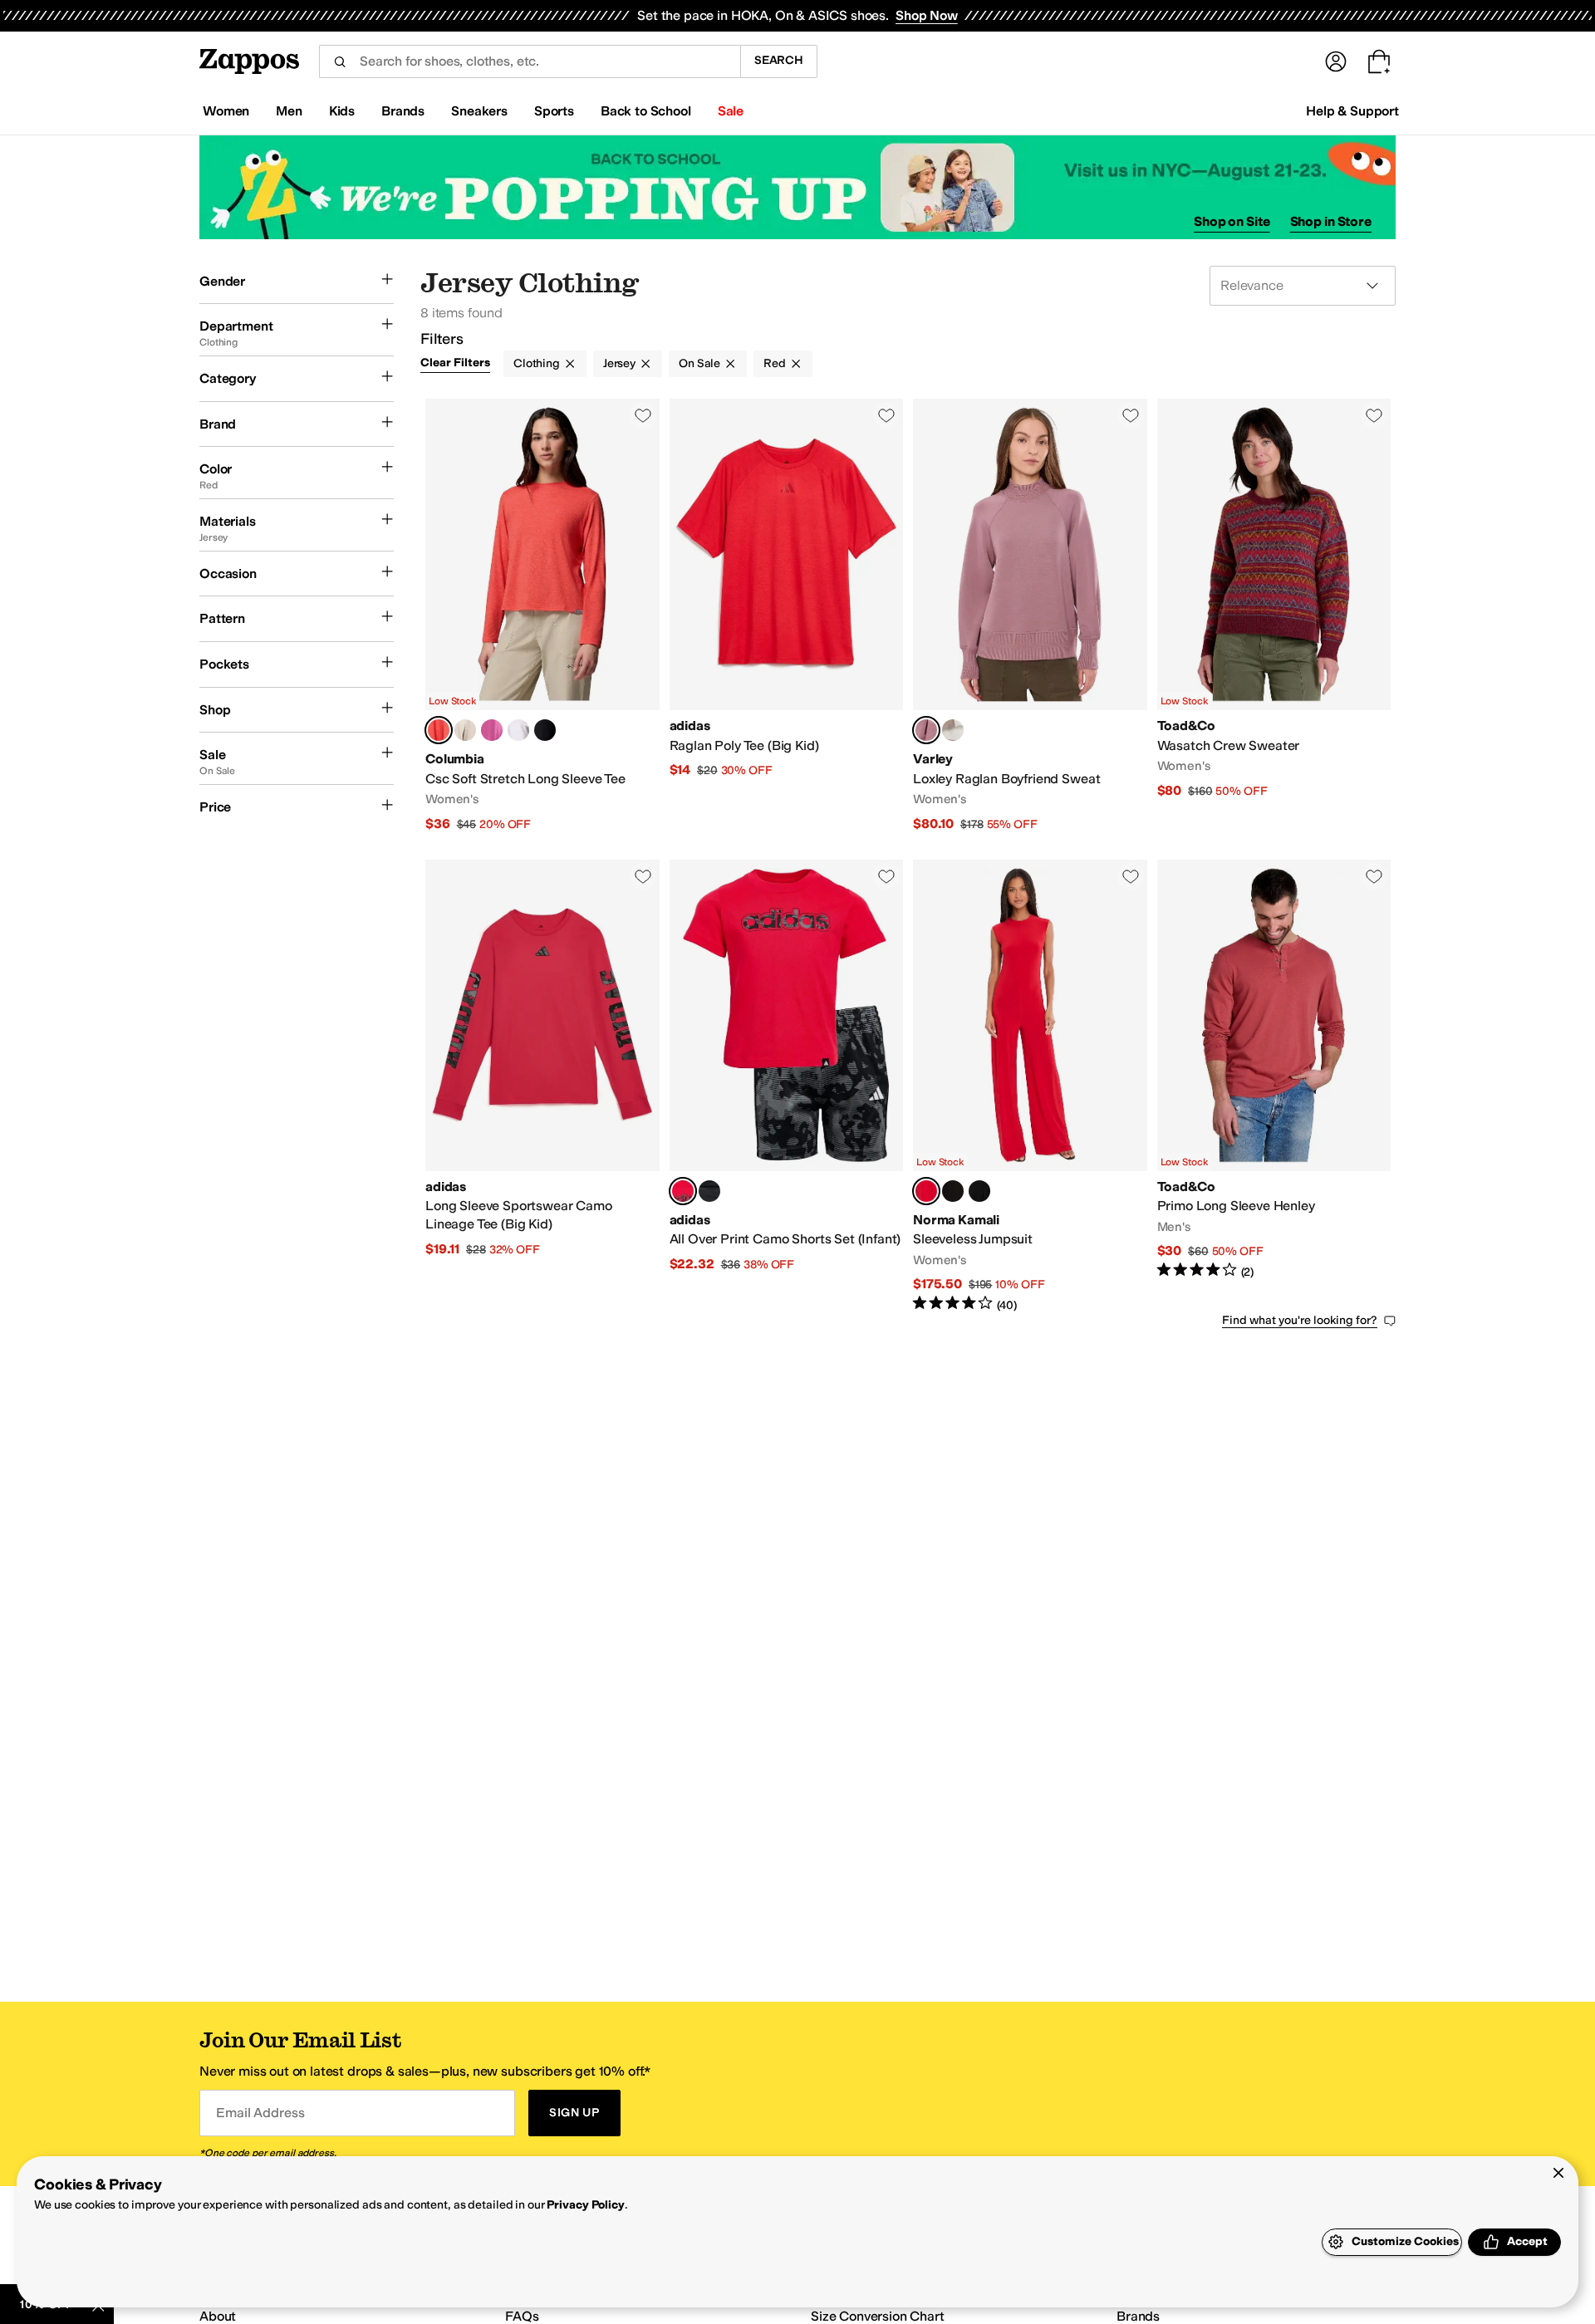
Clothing (537, 363)
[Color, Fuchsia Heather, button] (492, 730)
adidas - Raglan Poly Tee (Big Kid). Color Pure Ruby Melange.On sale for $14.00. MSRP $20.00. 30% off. (787, 616)
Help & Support (1352, 111)
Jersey (619, 363)
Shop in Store (1331, 221)
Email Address (260, 2113)
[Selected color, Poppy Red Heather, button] (439, 730)
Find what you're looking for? (1300, 1320)
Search (779, 60)
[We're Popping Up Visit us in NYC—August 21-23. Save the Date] (797, 187)
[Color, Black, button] (545, 730)
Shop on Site (1232, 221)
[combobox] (530, 61)
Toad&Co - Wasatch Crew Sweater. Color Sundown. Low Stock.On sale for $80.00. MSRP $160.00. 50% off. (1274, 616)
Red (775, 363)
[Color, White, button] (518, 730)
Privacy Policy (585, 2205)
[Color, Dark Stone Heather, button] (465, 730)
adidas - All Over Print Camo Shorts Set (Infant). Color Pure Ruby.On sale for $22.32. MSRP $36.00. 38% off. (787, 1087)
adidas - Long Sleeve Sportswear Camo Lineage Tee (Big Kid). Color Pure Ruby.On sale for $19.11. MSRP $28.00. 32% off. (542, 1087)
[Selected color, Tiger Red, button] (926, 1191)
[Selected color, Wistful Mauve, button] (926, 730)
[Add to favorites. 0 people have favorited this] (643, 415)
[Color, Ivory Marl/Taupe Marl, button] (953, 730)
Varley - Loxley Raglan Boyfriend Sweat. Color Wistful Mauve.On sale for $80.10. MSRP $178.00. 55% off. (1030, 616)
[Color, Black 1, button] (979, 1191)
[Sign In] (1336, 61)
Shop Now (927, 15)
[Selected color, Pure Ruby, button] (683, 1191)
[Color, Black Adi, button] (709, 1191)
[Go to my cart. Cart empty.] (1379, 61)
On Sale (699, 363)
